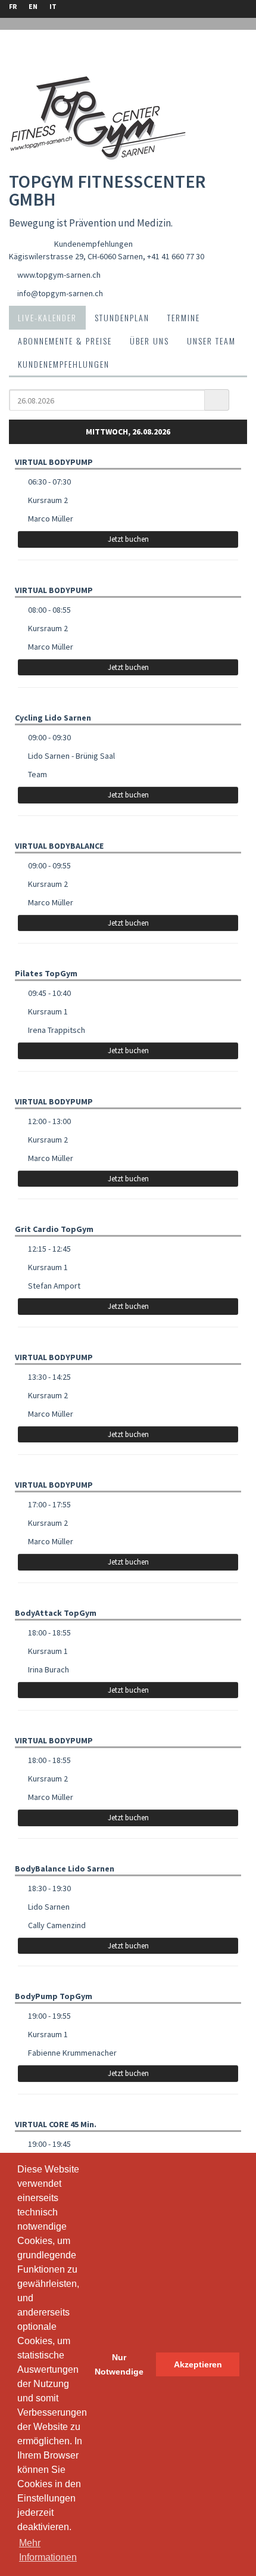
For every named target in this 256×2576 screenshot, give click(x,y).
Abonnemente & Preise (65, 341)
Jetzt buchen (128, 539)
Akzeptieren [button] (198, 2364)
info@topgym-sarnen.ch (60, 293)
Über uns (149, 341)
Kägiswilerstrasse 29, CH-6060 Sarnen (76, 256)
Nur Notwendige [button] (119, 2364)
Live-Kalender (47, 317)
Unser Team (211, 341)
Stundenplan (122, 317)
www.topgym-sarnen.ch (59, 275)
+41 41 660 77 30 (176, 256)
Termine (184, 317)
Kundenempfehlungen (93, 244)
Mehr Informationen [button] (48, 2550)
